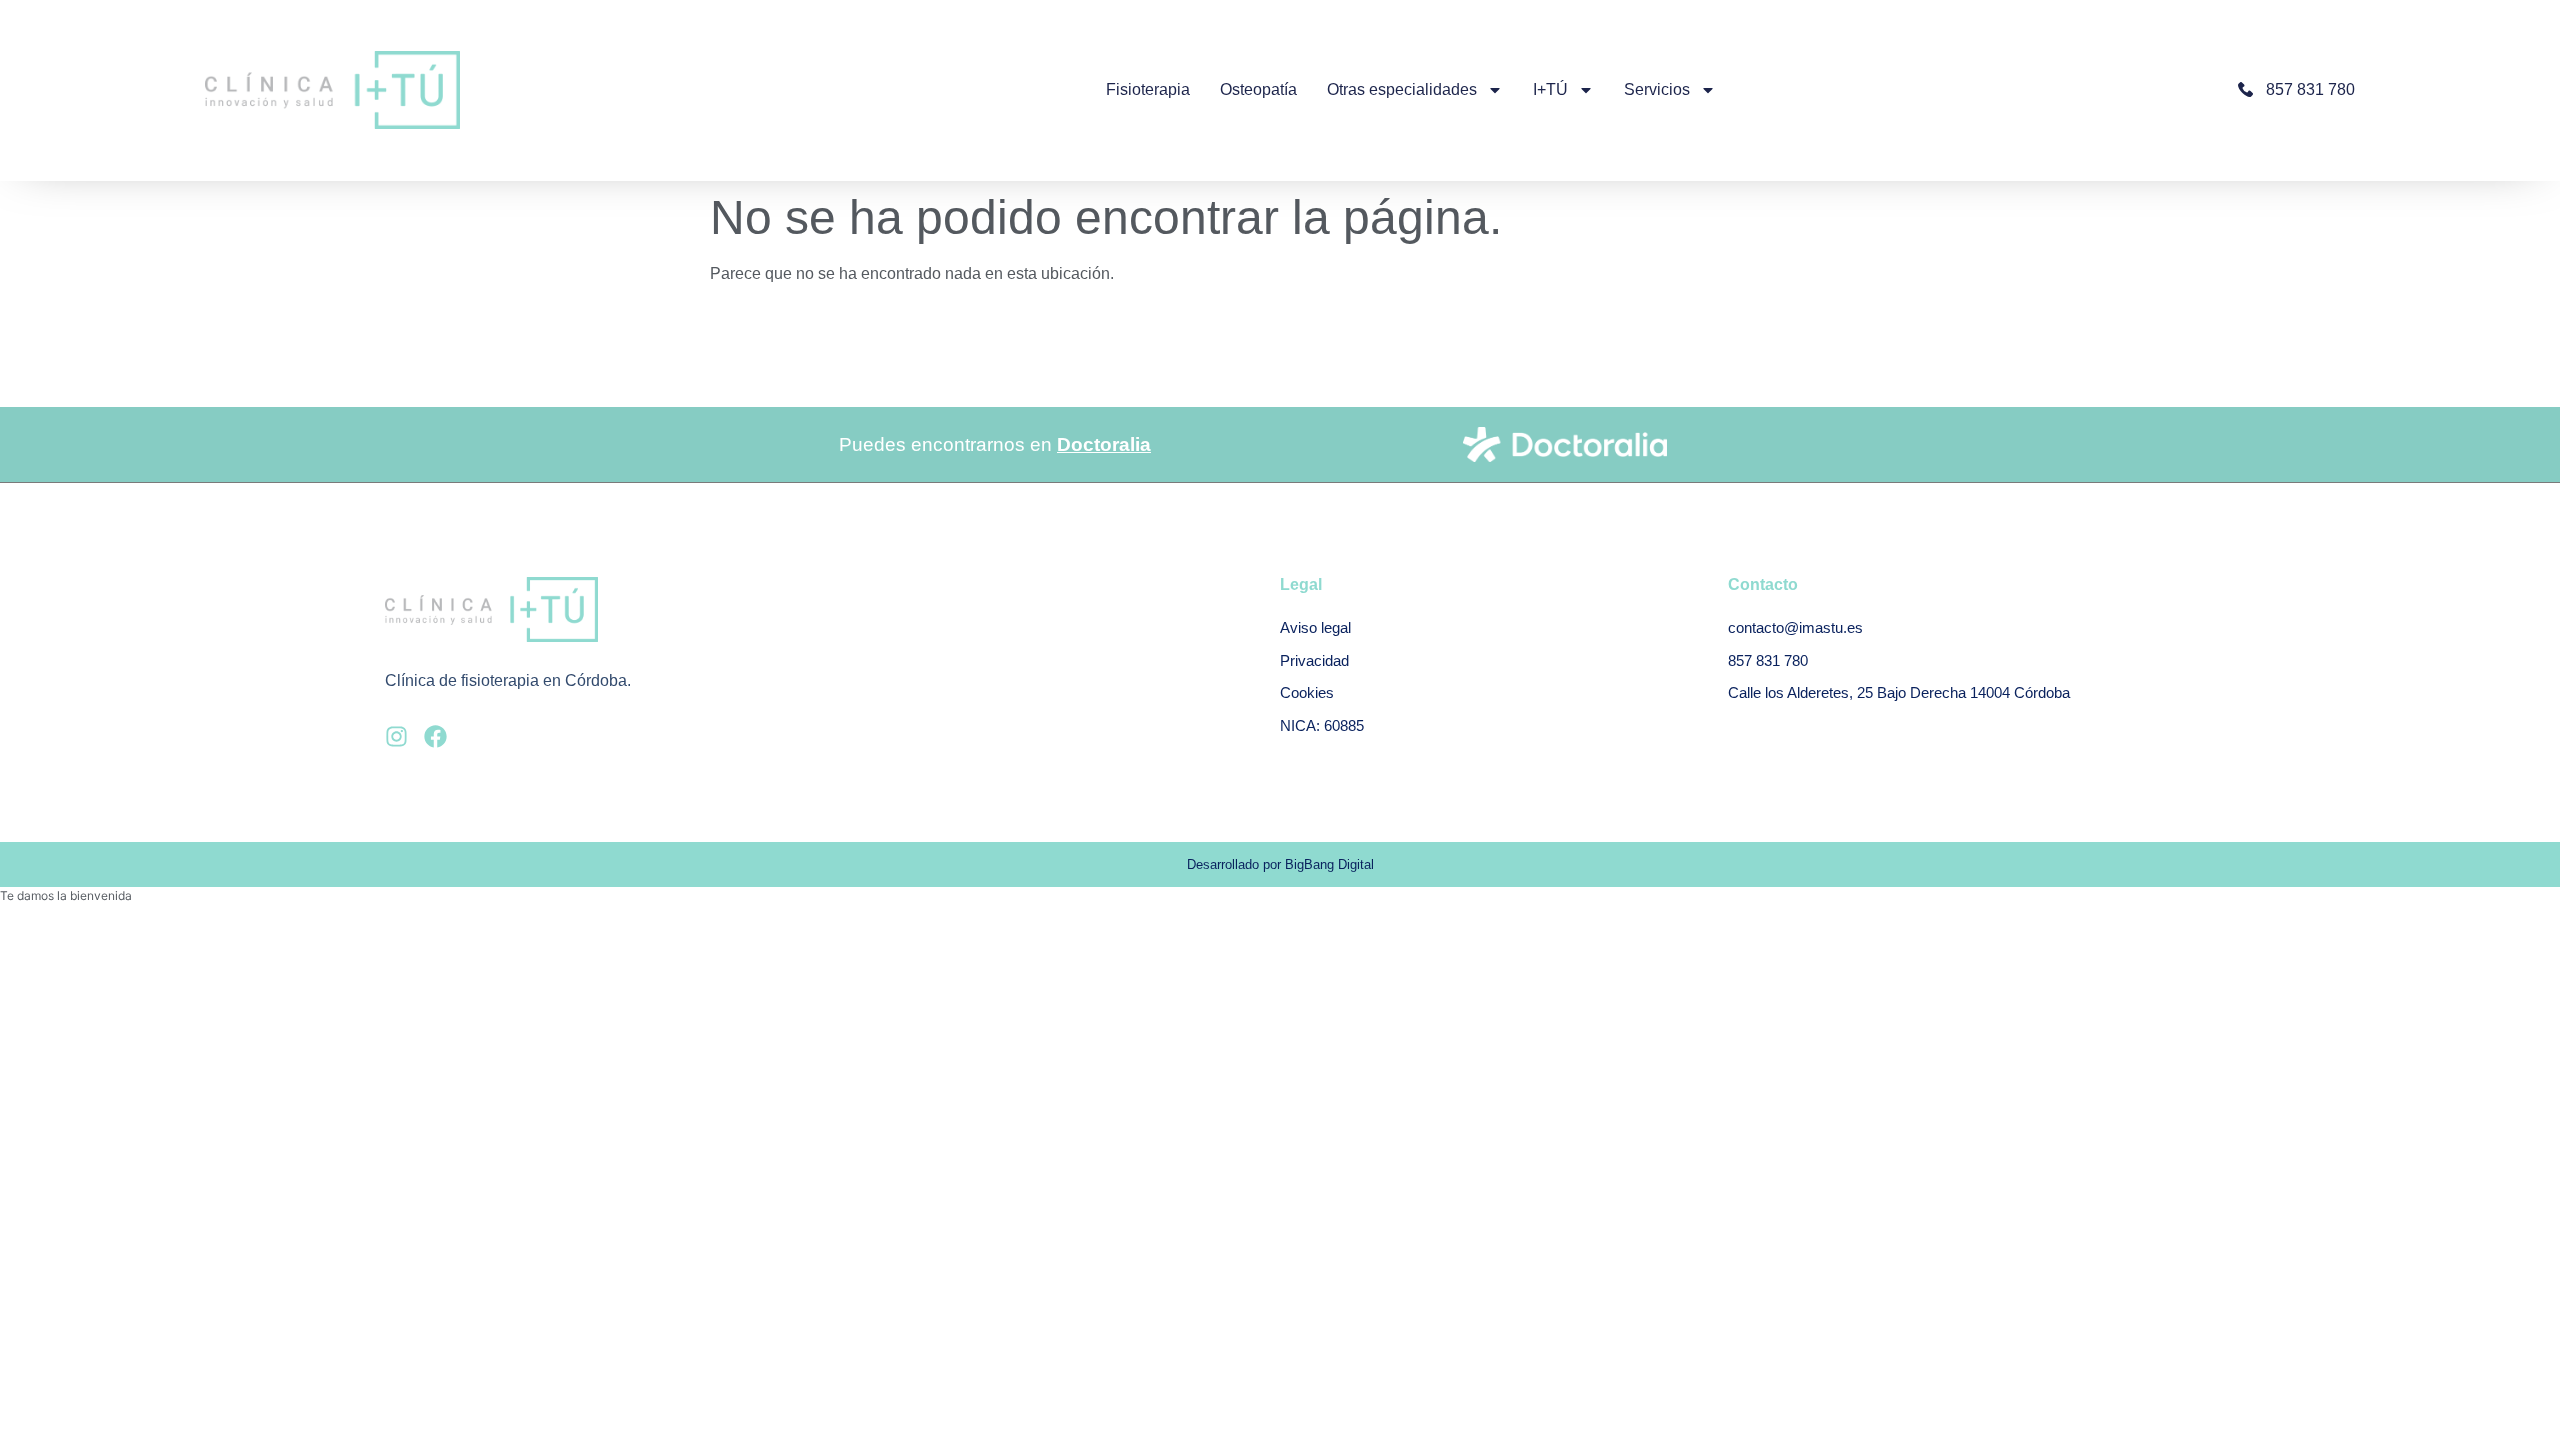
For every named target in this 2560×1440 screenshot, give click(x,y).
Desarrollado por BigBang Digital (1280, 864)
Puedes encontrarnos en (995, 444)
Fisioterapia (1148, 89)
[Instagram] (396, 736)
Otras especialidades (1402, 89)
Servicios (1657, 89)
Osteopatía (1258, 89)
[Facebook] (435, 736)
